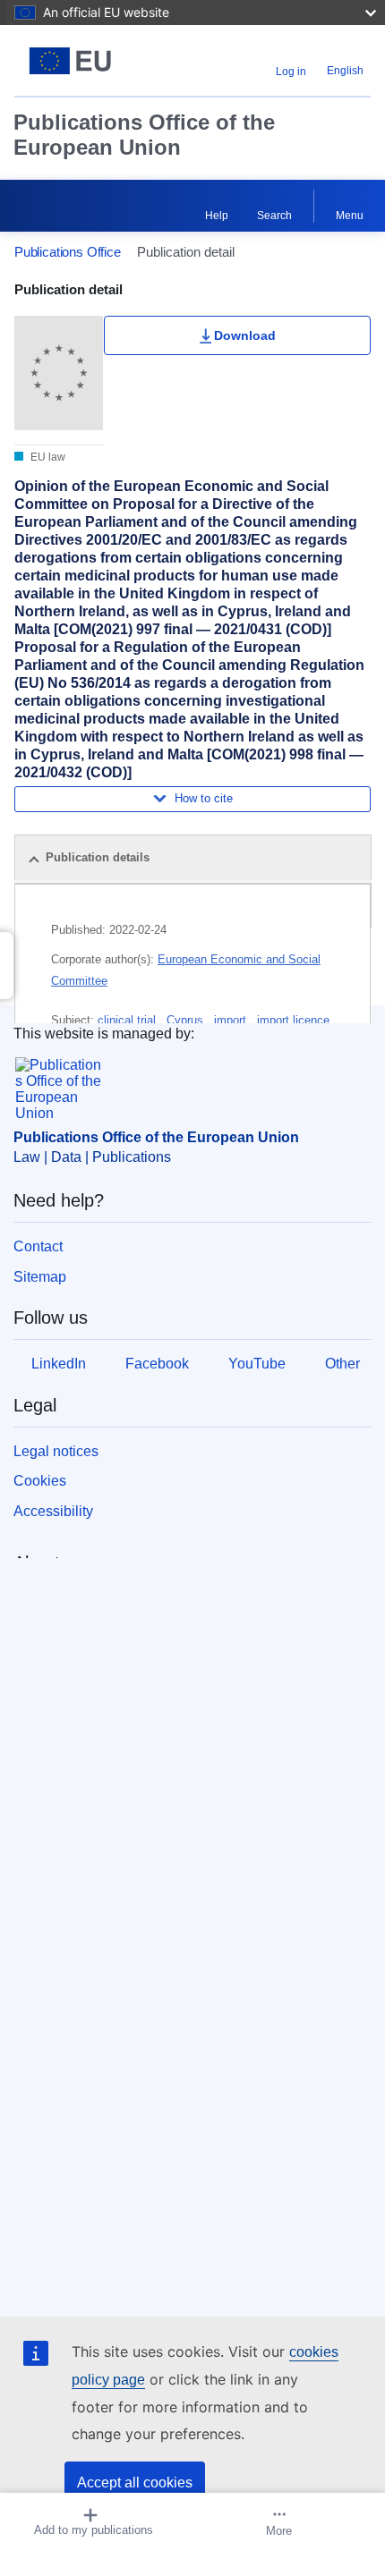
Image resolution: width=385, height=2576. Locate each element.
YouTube (257, 1364)
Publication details (98, 857)
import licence (293, 1020)
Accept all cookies (135, 2483)
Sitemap (40, 1277)
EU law (47, 457)
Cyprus (187, 1020)
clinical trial (128, 1020)
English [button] (345, 71)
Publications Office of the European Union (144, 135)
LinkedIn (59, 1364)
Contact (38, 1246)
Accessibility (53, 1511)
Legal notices (56, 1451)
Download (245, 335)
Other (342, 1364)
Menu (350, 216)
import (232, 1020)
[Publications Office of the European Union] (77, 61)
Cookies (40, 1481)
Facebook (157, 1364)
